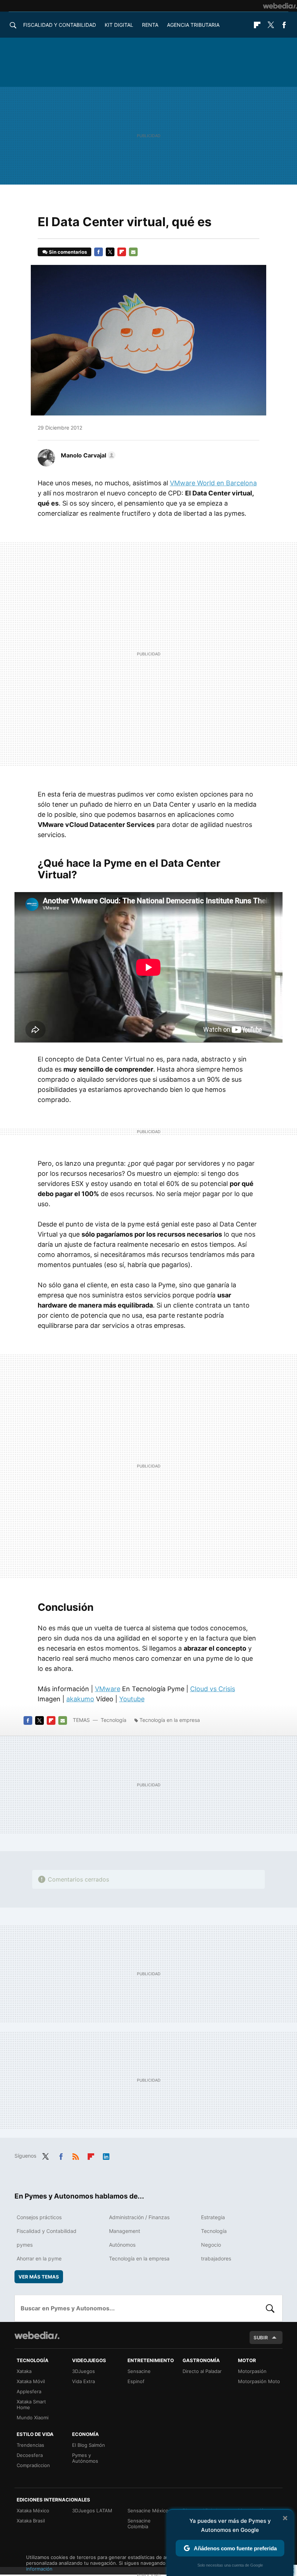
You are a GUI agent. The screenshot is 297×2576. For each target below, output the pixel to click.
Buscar (270, 2308)
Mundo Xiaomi (33, 2417)
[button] (87, 455)
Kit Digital (119, 25)
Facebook (284, 25)
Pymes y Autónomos (85, 2458)
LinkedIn (106, 2155)
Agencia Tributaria (193, 25)
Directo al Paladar (202, 2371)
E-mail (133, 252)
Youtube (132, 1699)
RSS (76, 2155)
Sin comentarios (68, 252)
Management (125, 2231)
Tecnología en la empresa (170, 1720)
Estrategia (213, 2217)
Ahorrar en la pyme (39, 2258)
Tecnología (114, 1720)
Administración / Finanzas (139, 2217)
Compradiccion (33, 2465)
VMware (108, 1689)
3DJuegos (83, 2371)
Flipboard (257, 25)
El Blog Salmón (89, 2445)
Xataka (24, 2371)
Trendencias (30, 2445)
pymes (25, 2245)
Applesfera (29, 2391)
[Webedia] (280, 6)
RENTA (150, 25)
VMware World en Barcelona (213, 483)
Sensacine (139, 2371)
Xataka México (33, 2510)
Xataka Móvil (31, 2381)
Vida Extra (83, 2381)
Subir (261, 2338)
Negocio (211, 2245)
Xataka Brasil (31, 2521)
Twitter (271, 25)
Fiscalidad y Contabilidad (60, 25)
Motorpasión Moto (259, 2381)
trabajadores (216, 2258)
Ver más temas (39, 2277)
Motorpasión (252, 2371)
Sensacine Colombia (139, 2524)
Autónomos (122, 2245)
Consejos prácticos (39, 2217)
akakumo (80, 1699)
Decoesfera (30, 2455)
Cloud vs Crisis (213, 1689)
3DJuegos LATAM (92, 2510)
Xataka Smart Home (31, 2404)
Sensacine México (148, 2510)
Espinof (136, 2381)
